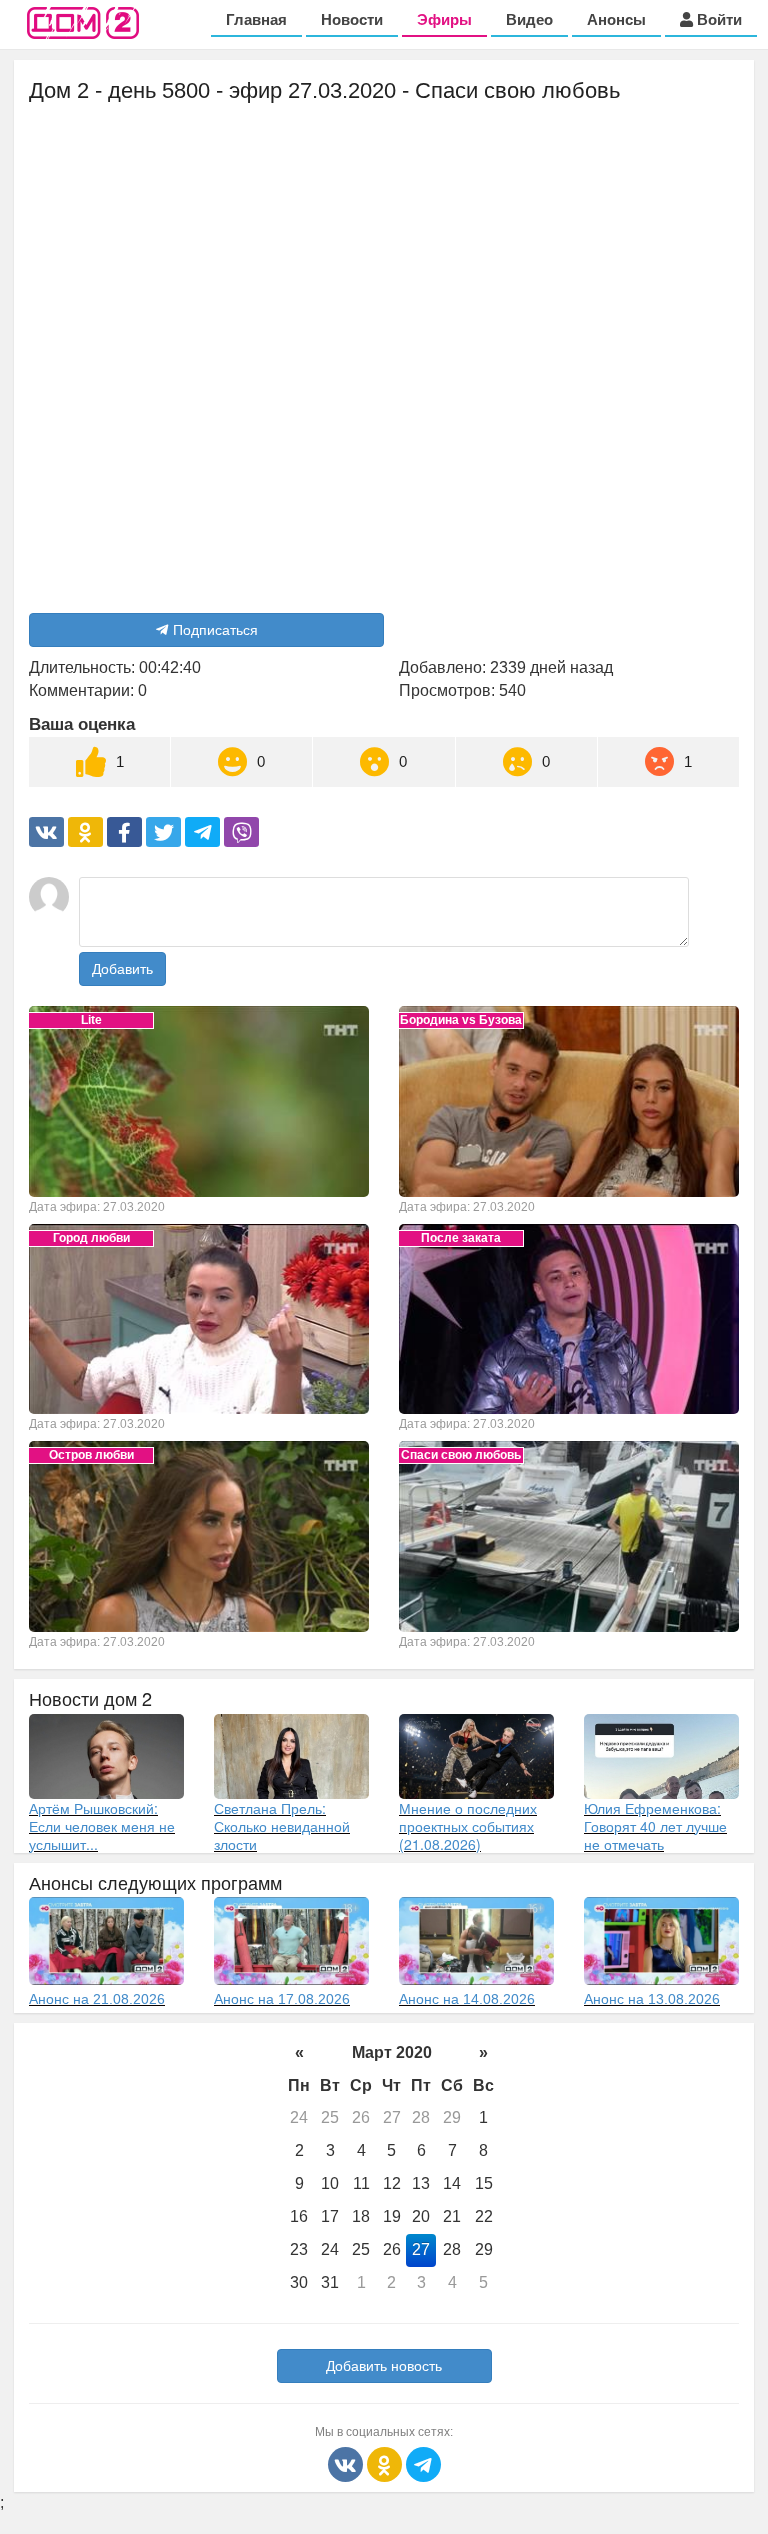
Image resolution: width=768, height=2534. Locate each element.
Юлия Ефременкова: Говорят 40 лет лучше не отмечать (655, 1826)
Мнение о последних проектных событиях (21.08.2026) (468, 1826)
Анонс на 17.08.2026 (282, 1999)
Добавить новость (384, 2366)
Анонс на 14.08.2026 (467, 1999)
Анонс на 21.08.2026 (97, 1999)
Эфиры (444, 19)
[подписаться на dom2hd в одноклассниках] (386, 2462)
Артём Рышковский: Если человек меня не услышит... (102, 1826)
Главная (256, 19)
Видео (529, 19)
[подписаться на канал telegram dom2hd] (423, 2462)
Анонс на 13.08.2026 (652, 1999)
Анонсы (616, 19)
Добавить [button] (122, 969)
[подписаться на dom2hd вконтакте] (347, 2462)
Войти (717, 19)
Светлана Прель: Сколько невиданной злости (282, 1826)
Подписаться (215, 630)
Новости (352, 19)
